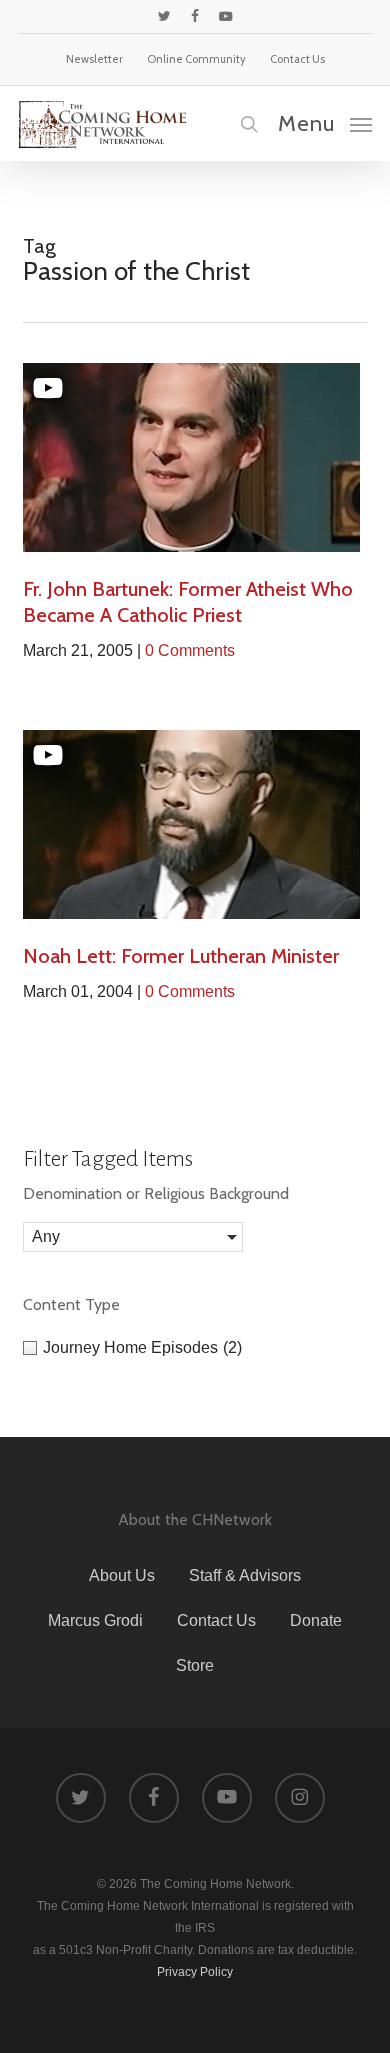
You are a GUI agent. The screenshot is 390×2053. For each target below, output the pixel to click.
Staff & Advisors (245, 1575)
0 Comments (190, 650)
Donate (316, 1620)
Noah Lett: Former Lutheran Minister (181, 956)
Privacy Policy (195, 1972)
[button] (325, 123)
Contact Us (216, 1620)
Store (195, 1665)
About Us (122, 1575)
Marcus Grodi (95, 1620)
